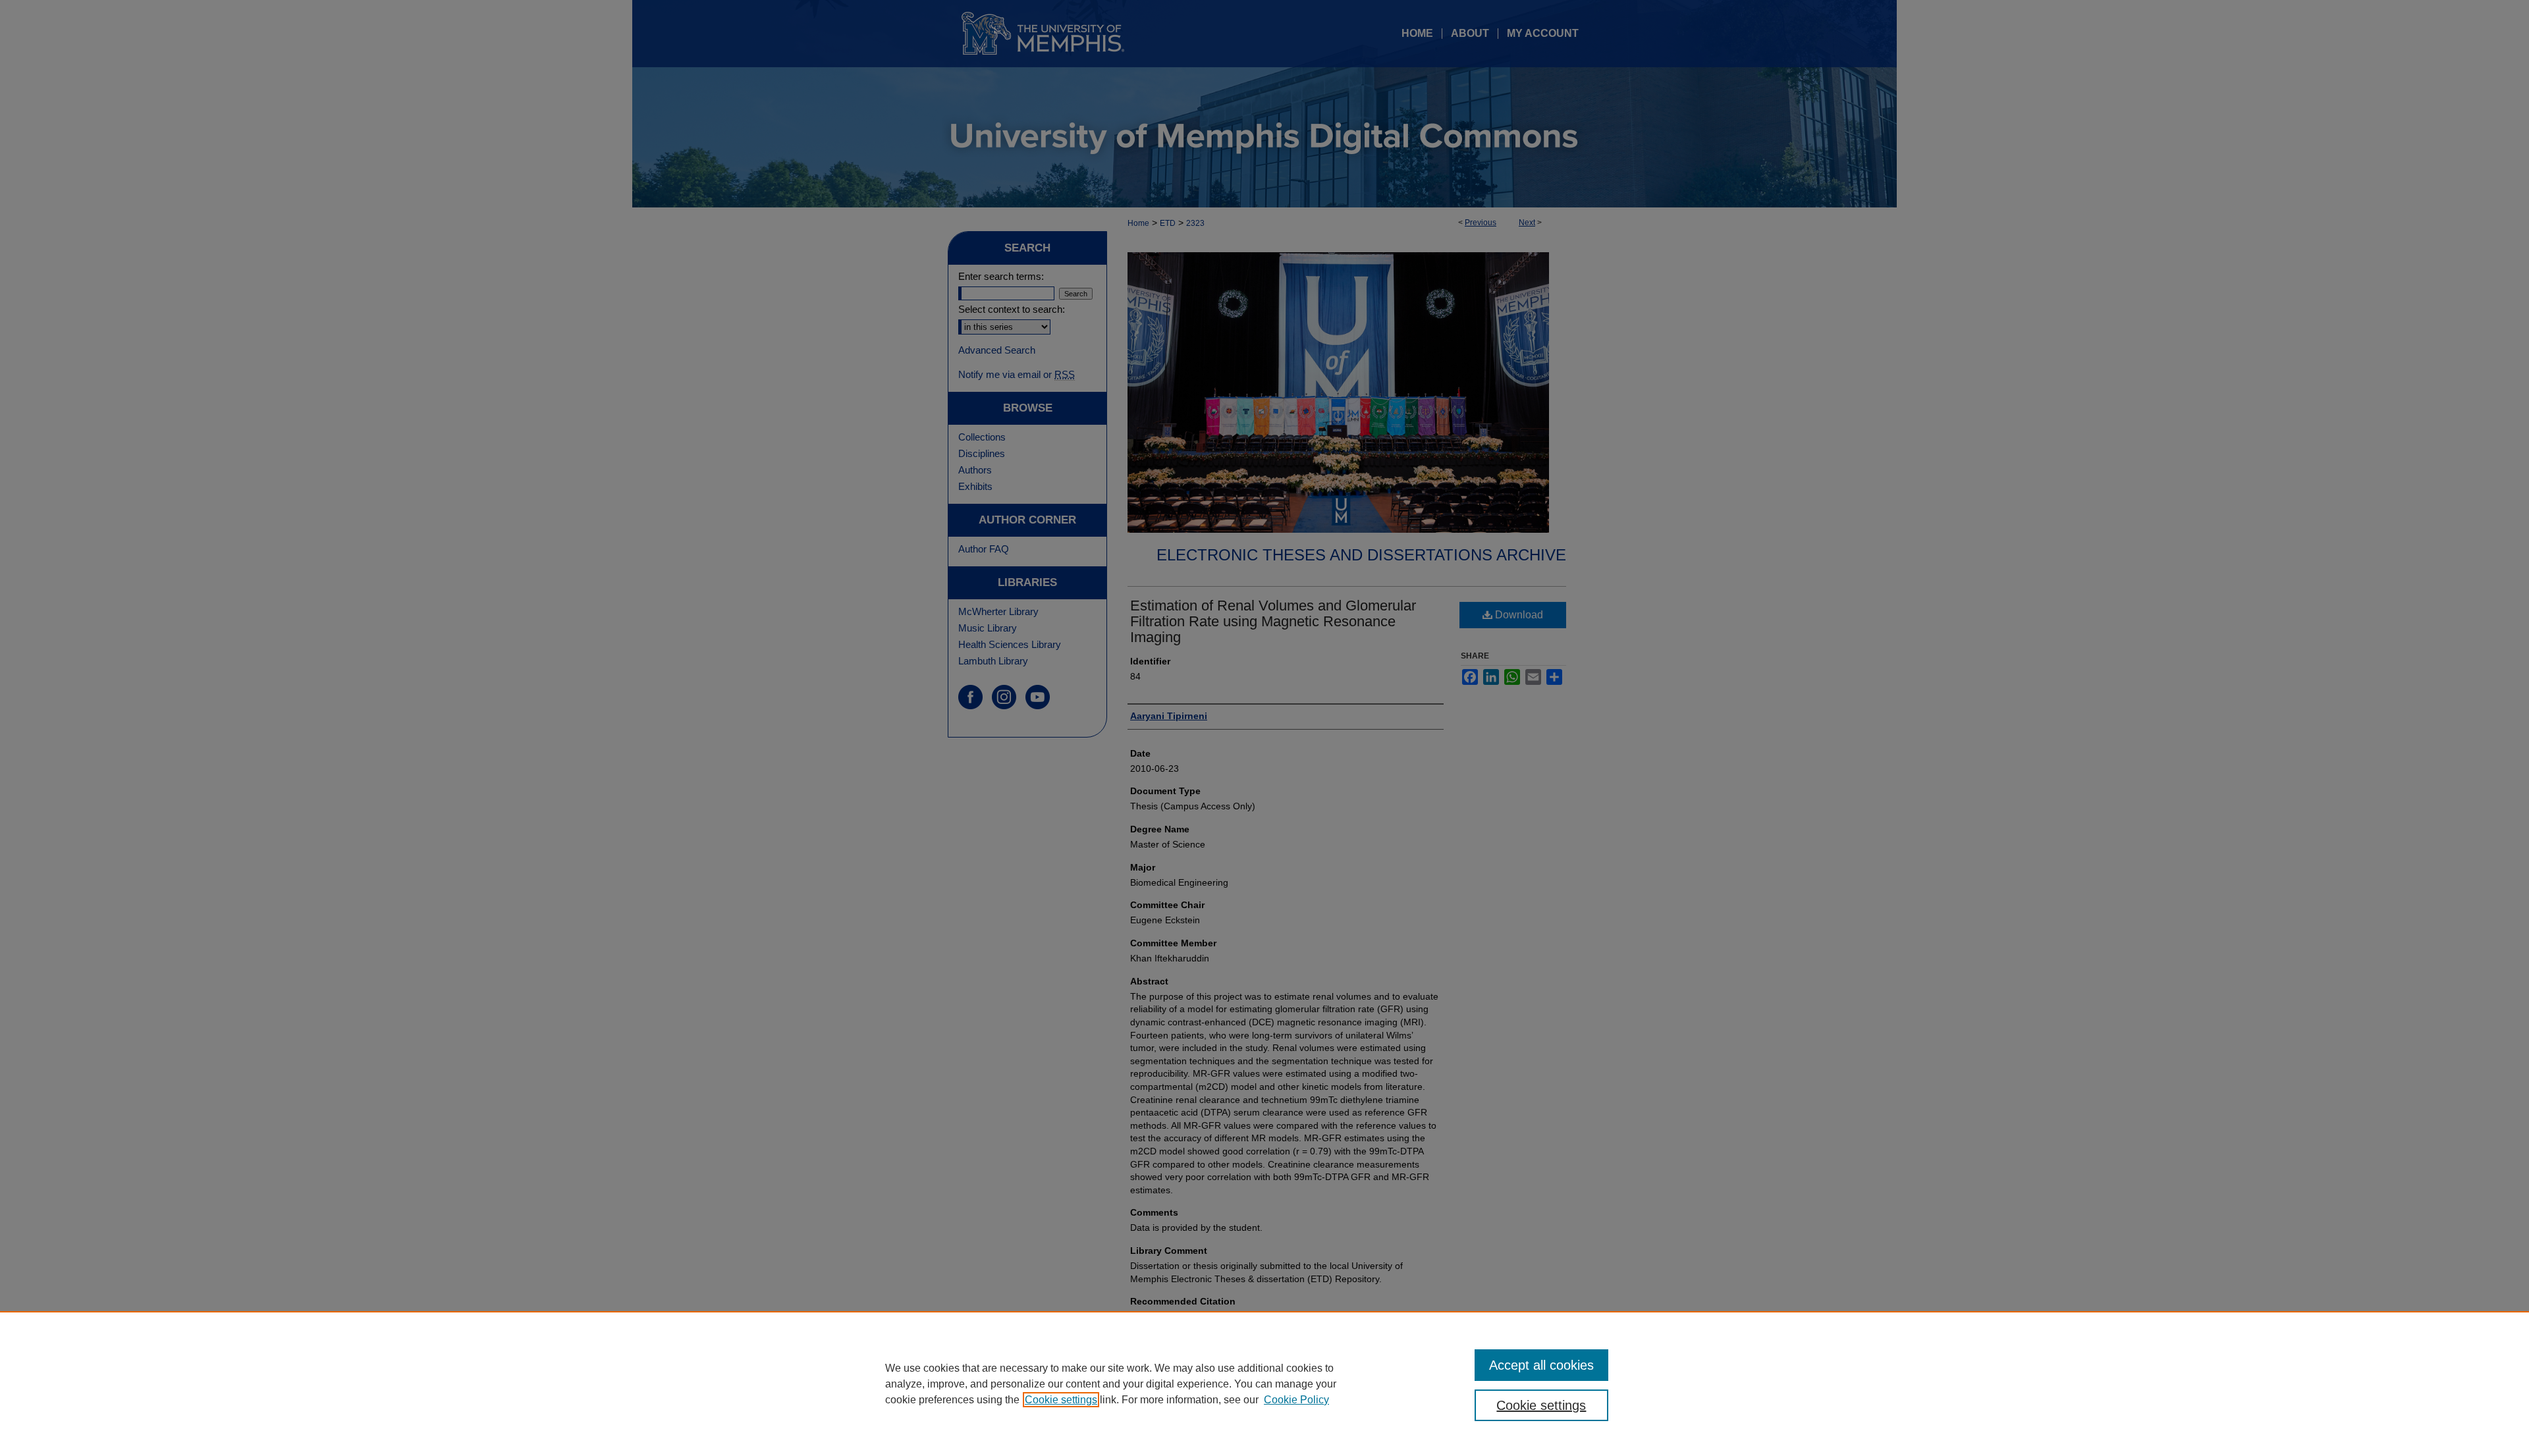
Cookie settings (1061, 1400)
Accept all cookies (1541, 1365)
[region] (1264, 1384)
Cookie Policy (1296, 1400)
